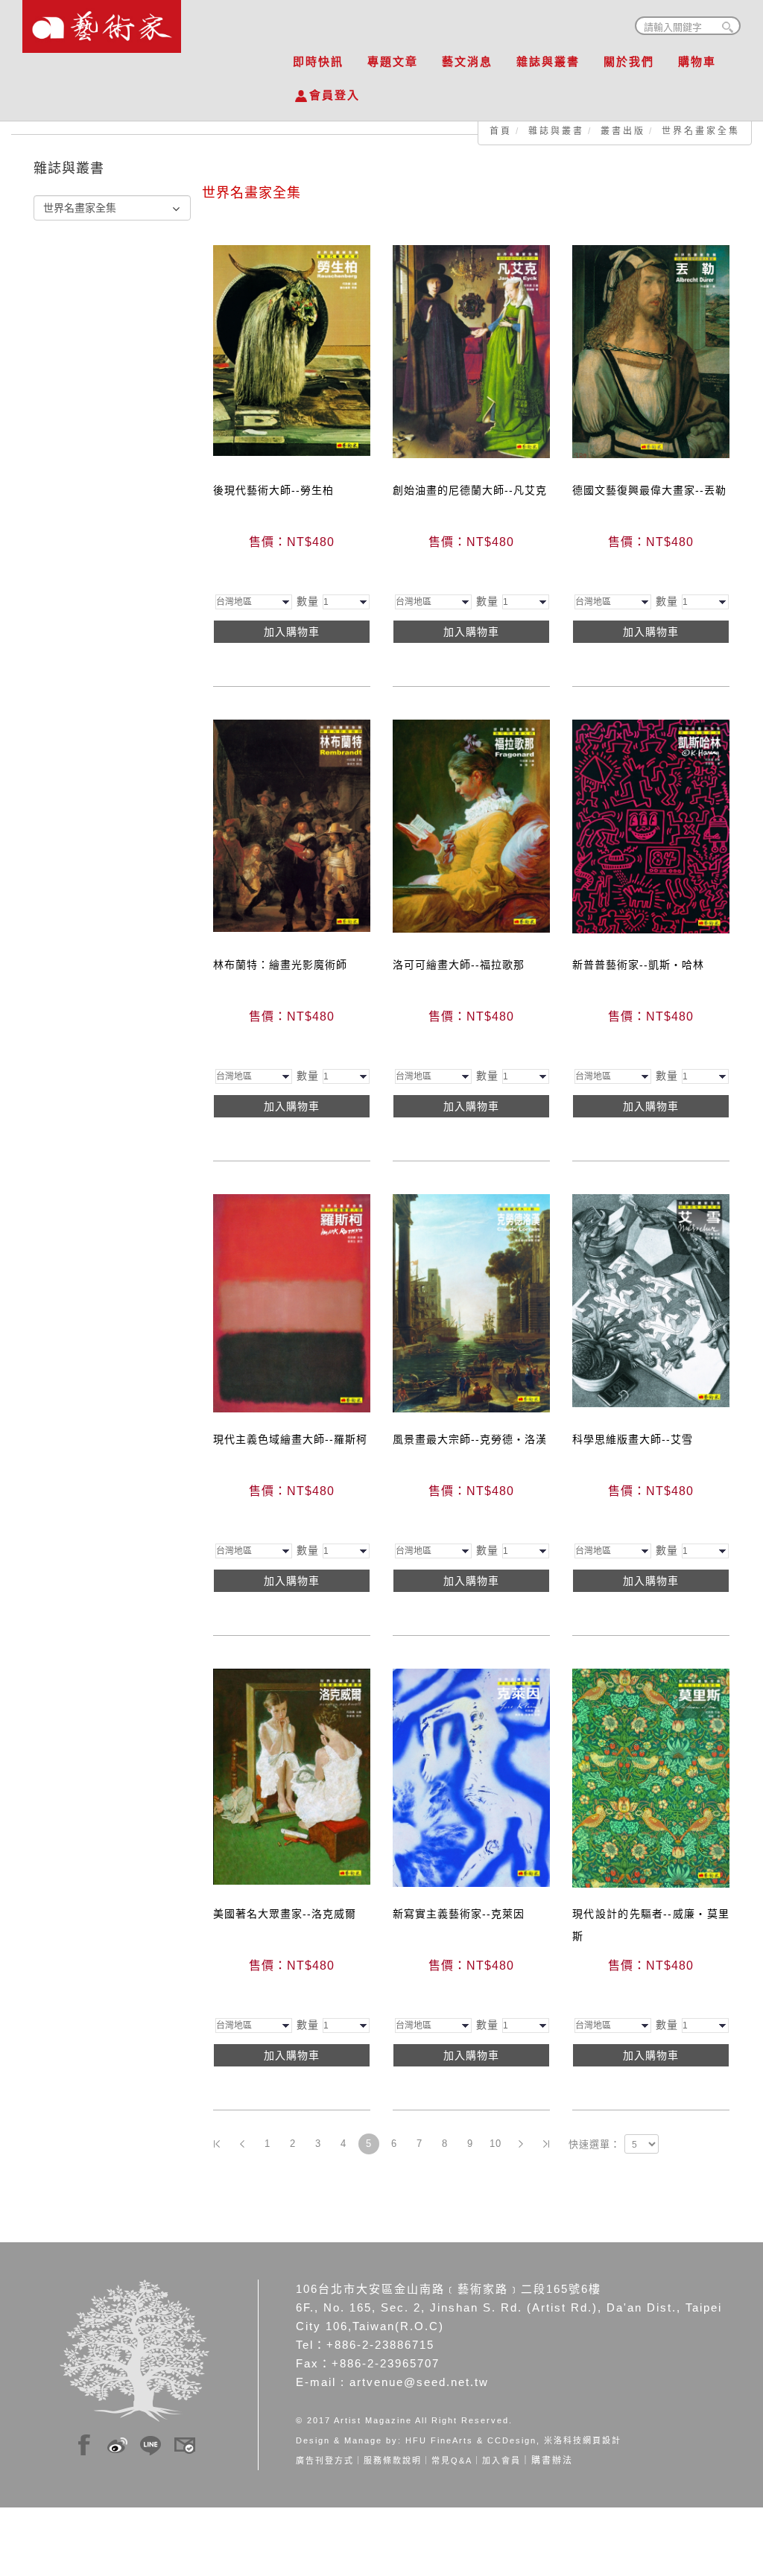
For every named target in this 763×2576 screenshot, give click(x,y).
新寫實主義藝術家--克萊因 (459, 1914)
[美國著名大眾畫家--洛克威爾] (292, 1776)
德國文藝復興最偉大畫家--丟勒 (649, 490)
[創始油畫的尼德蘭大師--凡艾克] (471, 351)
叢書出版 (623, 131)
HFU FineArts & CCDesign (471, 2440)
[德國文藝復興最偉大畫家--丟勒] (651, 351)
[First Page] (217, 2144)
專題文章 (393, 61)
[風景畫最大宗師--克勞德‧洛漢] (471, 1302)
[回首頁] (102, 22)
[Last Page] (546, 2144)
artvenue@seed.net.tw (419, 2382)
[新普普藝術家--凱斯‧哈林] (651, 825)
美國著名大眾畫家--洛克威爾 (285, 1914)
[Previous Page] (242, 2144)
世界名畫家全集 (701, 131)
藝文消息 (467, 61)
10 (496, 2144)
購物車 (697, 61)
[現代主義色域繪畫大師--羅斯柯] (292, 1302)
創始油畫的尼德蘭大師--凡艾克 (470, 490)
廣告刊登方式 (325, 2461)
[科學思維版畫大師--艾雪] (651, 1300)
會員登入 (335, 95)
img (84, 2443)
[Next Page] (521, 2144)
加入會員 (501, 2461)
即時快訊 (318, 61)
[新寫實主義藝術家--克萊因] (471, 1777)
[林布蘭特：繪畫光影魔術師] (292, 825)
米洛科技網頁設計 (583, 2440)
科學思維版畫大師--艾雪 (633, 1439)
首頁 (501, 131)
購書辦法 (552, 2461)
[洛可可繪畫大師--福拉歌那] (471, 825)
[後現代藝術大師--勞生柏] (292, 349)
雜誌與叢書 (548, 61)
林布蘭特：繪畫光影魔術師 (280, 965)
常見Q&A (452, 2461)
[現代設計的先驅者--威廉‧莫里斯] (651, 1777)
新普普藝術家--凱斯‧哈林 (638, 965)
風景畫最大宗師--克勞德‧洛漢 (470, 1439)
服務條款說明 (393, 2461)
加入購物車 (292, 632)
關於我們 (629, 61)
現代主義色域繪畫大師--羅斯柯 (290, 1439)
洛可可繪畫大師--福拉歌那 (459, 965)
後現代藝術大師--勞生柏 (273, 490)
